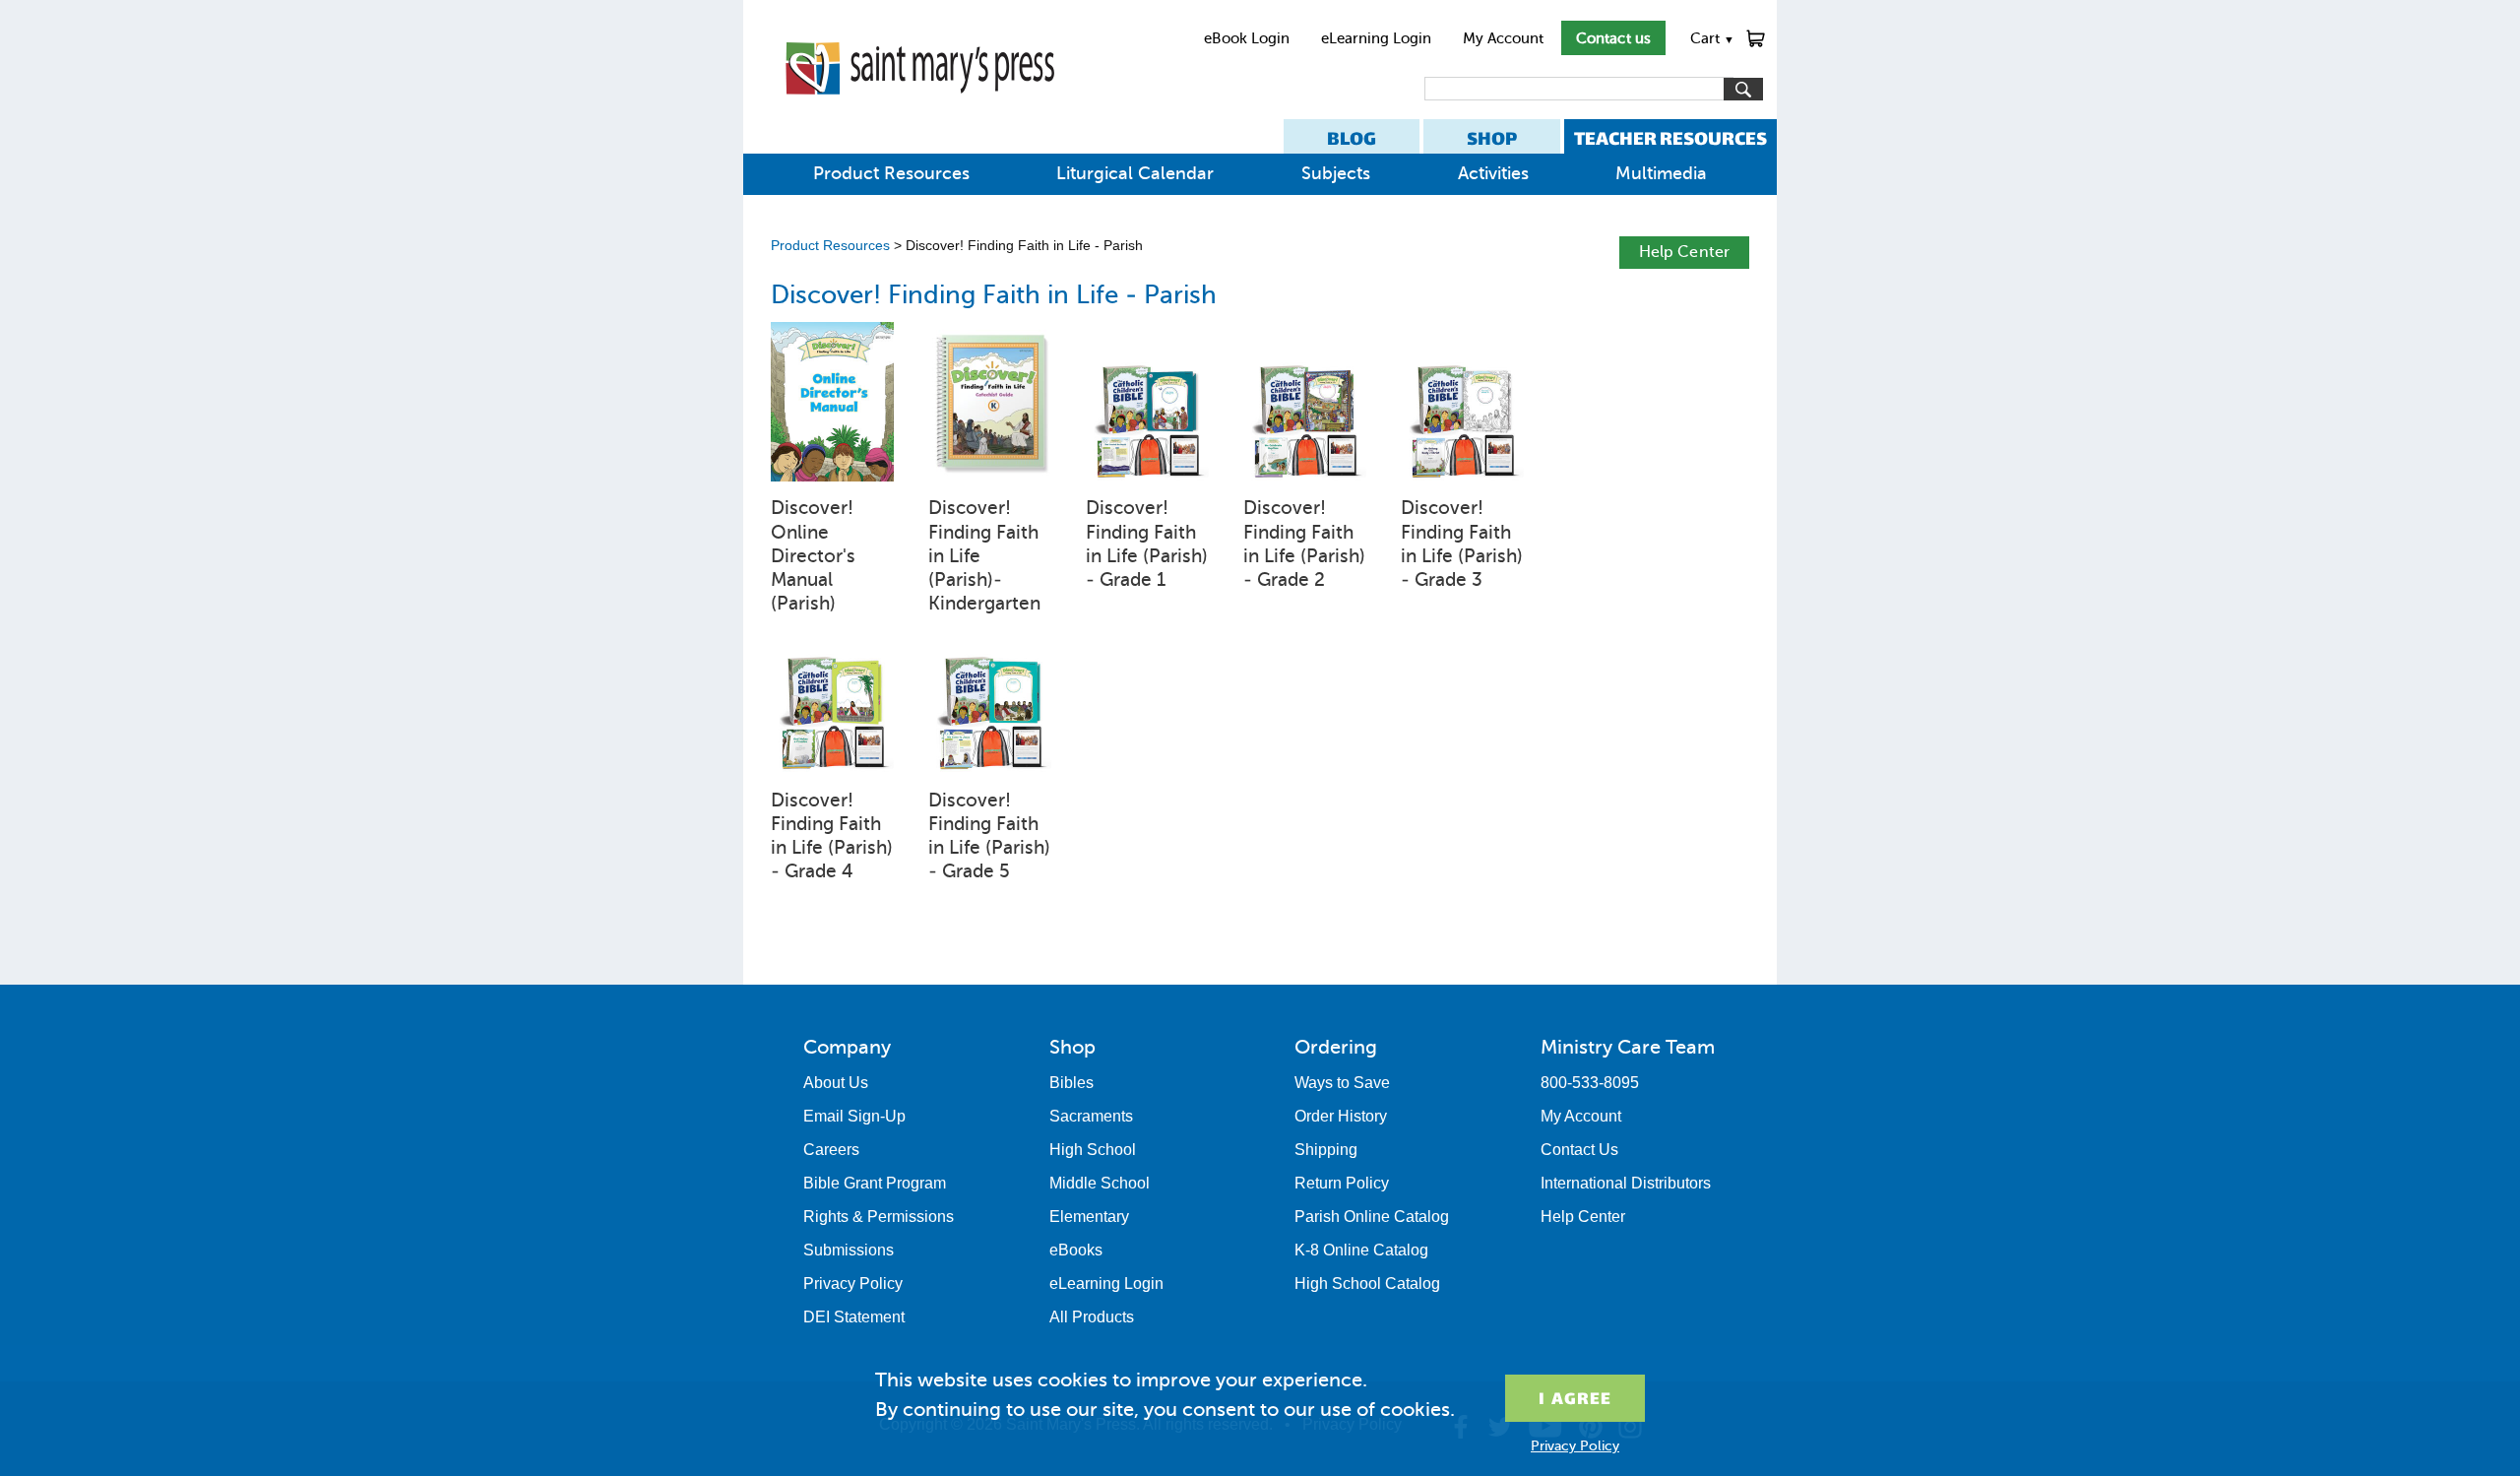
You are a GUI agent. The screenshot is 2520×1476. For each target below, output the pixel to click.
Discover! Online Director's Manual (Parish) (813, 555)
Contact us (1613, 38)
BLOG (1352, 138)
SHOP (1492, 138)
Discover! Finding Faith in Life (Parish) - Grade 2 (1304, 544)
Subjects (1336, 173)
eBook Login (1247, 38)
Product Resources (891, 173)
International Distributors (1626, 1183)
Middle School (1100, 1183)
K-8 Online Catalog (1361, 1250)
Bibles (1071, 1083)
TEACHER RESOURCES (1670, 138)
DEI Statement (854, 1317)
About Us (836, 1083)
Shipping (1326, 1150)
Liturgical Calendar (1135, 173)
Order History (1341, 1116)
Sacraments (1091, 1116)
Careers (831, 1150)
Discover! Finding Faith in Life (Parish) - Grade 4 (832, 836)
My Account (1503, 38)
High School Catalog (1367, 1283)
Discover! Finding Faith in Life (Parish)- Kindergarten (984, 555)
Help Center (1684, 252)
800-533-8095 (1590, 1083)
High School (1093, 1150)
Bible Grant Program (875, 1183)
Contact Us (1579, 1150)
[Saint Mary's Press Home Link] (920, 110)
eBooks (1076, 1250)
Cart (1712, 38)
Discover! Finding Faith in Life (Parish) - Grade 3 (1462, 544)
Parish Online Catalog (1372, 1217)
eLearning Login (1376, 38)
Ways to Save (1342, 1083)
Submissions (849, 1250)
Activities (1493, 173)
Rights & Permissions (879, 1217)
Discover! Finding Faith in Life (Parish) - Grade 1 (1147, 544)
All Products (1092, 1317)
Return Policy (1342, 1183)
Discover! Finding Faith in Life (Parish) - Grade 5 (989, 836)
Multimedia (1661, 173)
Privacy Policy (853, 1283)
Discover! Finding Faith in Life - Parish (994, 295)
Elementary (1089, 1217)
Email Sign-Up (854, 1116)
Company (847, 1047)
